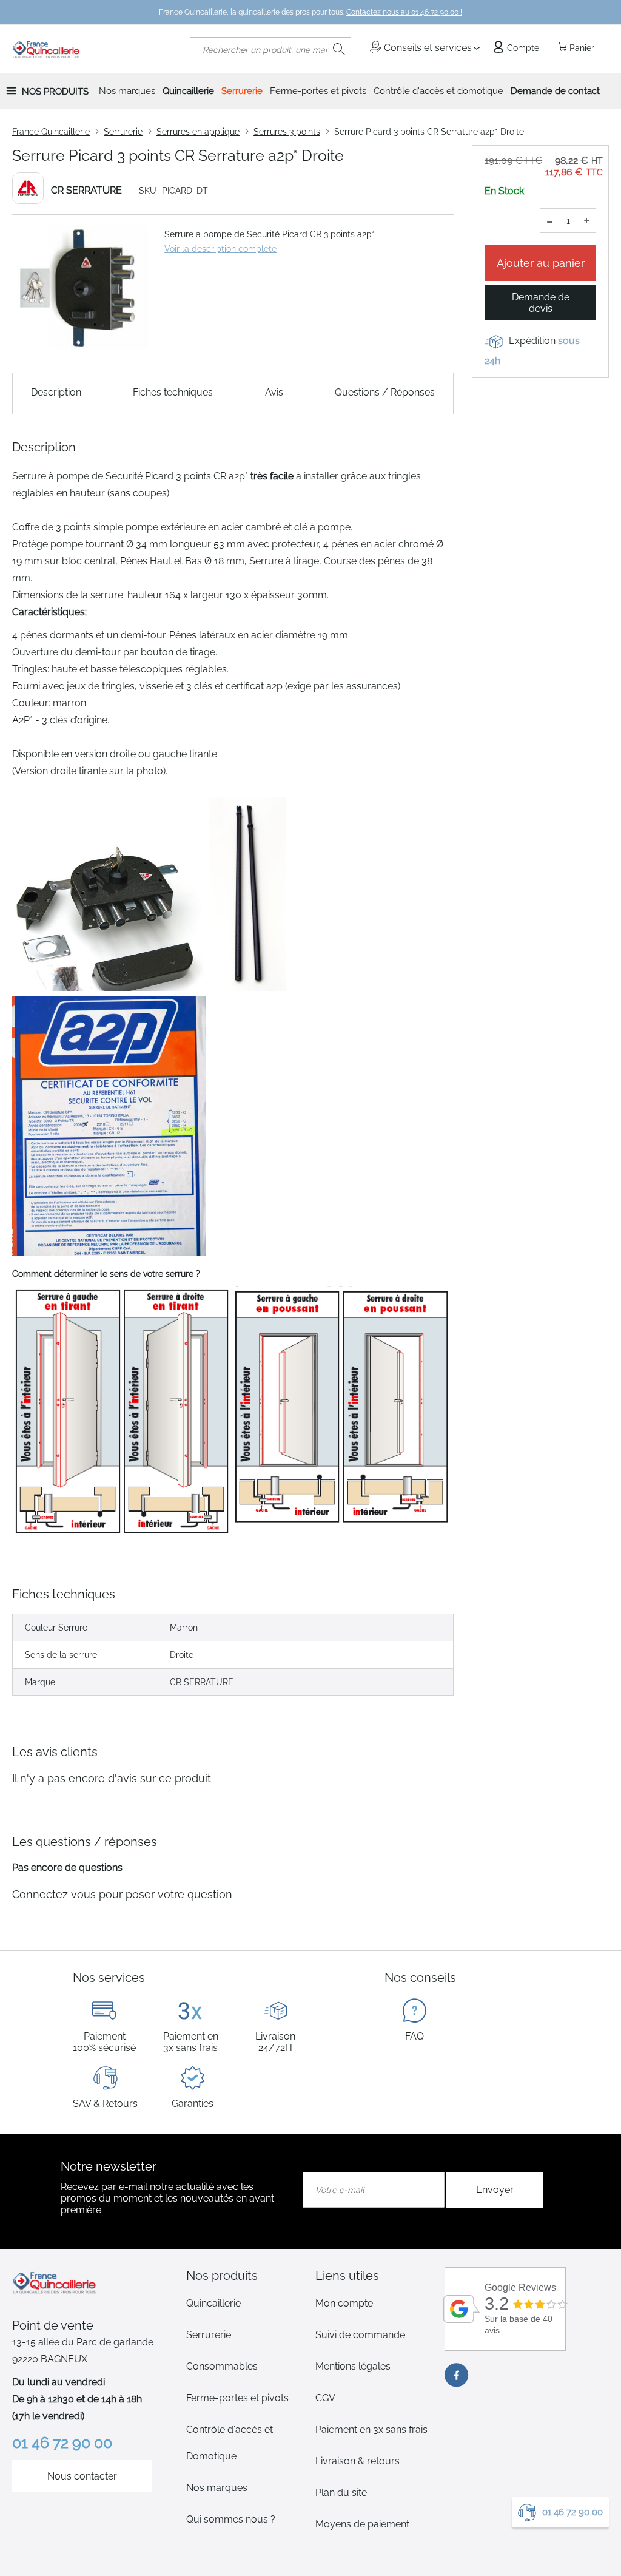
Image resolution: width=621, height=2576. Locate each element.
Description (56, 392)
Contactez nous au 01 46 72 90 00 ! (404, 12)
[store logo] (46, 49)
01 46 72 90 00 (572, 2512)
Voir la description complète (220, 249)
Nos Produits (55, 92)
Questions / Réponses (385, 392)
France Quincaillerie (51, 132)
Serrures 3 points (287, 132)
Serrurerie (123, 132)
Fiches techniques (173, 392)
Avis (274, 392)
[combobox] (270, 49)
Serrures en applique (198, 132)
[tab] (246, 2276)
